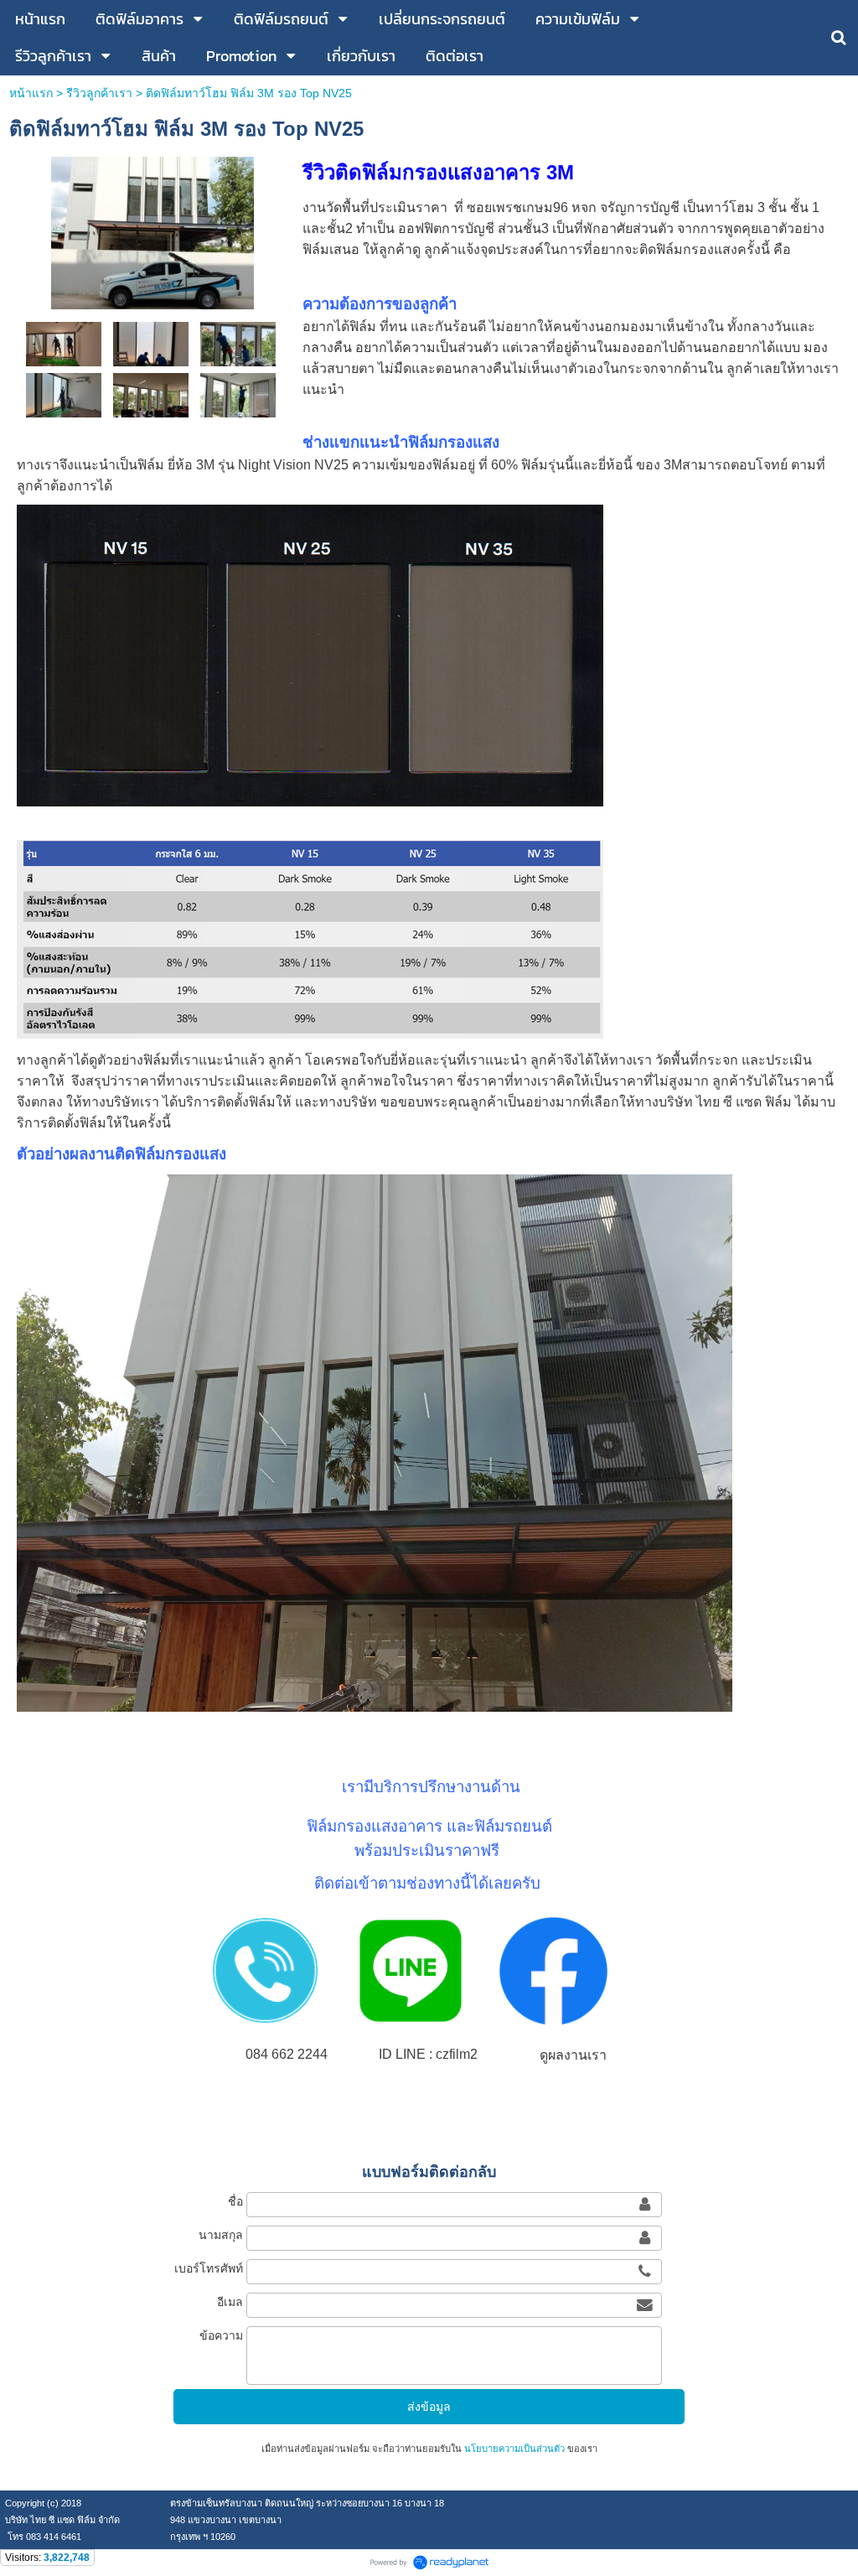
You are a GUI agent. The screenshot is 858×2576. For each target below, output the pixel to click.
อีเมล (230, 2302)
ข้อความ (221, 2335)
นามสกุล (221, 2235)
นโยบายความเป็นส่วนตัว (514, 2449)
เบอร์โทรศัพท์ (209, 2268)
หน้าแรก (31, 93)
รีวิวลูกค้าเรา (99, 93)
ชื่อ (235, 2201)
